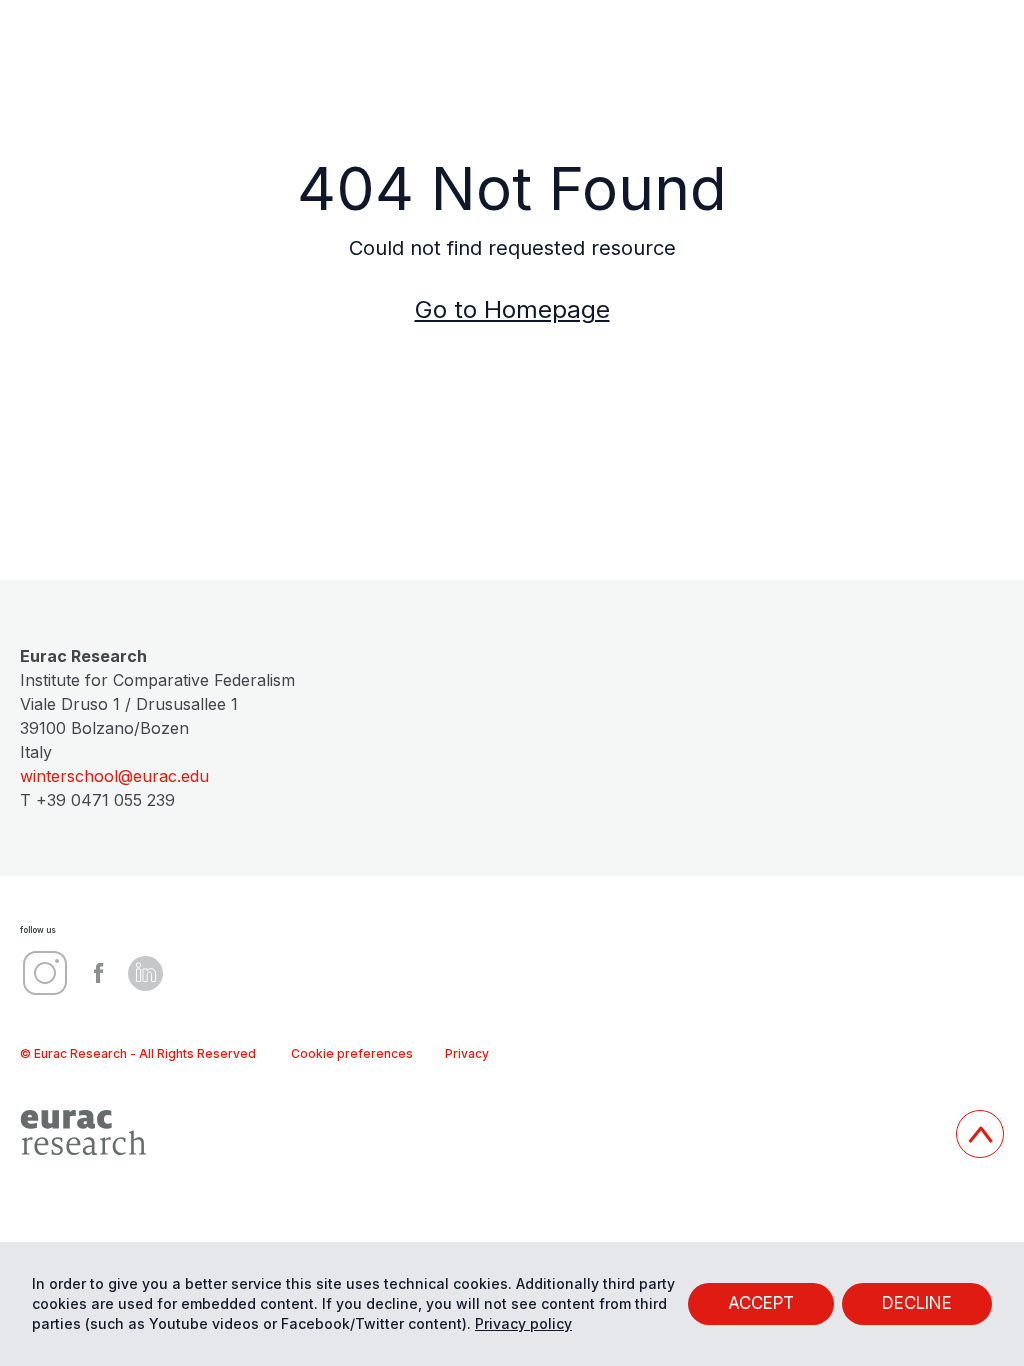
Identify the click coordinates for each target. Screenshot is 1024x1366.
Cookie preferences (352, 1053)
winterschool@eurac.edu (114, 776)
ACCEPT (761, 1303)
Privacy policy (523, 1323)
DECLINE (917, 1303)
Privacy (467, 1053)
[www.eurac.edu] (480, 1132)
